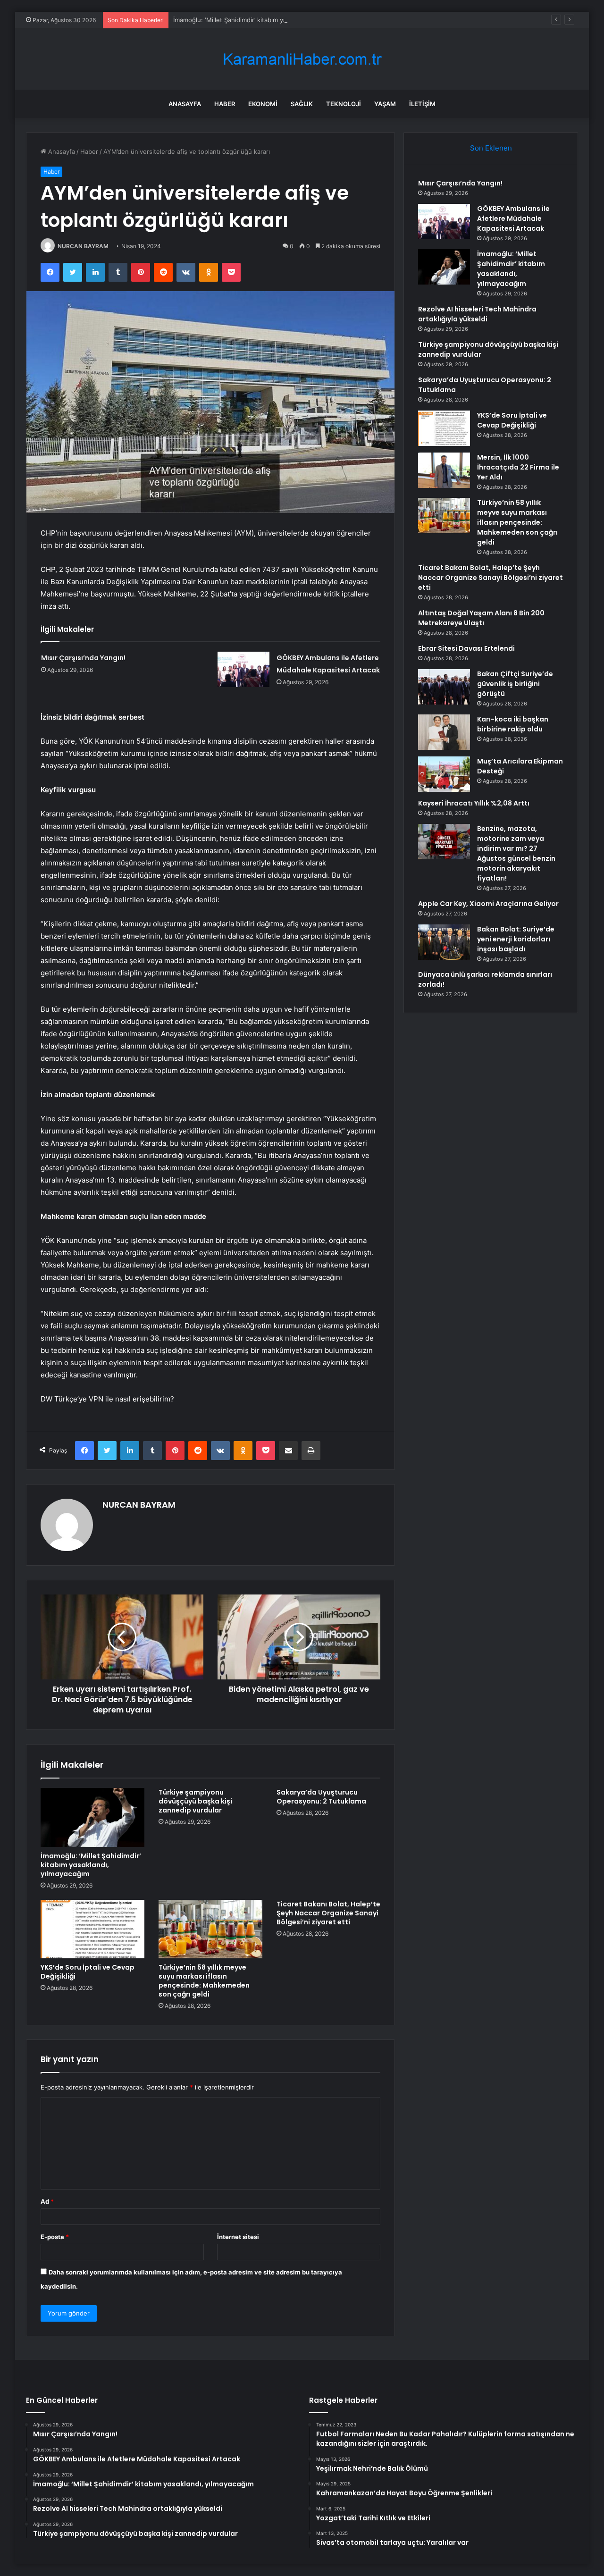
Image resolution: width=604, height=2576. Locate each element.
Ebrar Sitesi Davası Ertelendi (466, 648)
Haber (225, 104)
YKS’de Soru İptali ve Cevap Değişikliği (88, 1972)
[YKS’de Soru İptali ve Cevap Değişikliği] (92, 1929)
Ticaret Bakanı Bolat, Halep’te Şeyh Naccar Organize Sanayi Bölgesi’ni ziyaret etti (328, 1913)
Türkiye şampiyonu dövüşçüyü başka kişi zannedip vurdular (195, 1801)
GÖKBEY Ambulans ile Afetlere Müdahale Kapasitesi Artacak (513, 218)
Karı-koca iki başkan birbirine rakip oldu (513, 724)
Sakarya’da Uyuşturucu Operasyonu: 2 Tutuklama (321, 1797)
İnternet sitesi (238, 2237)
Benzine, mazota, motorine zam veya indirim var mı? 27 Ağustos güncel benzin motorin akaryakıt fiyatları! (516, 853)
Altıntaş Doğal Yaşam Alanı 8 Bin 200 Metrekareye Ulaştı (481, 618)
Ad (47, 2201)
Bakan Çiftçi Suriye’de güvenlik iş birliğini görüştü (515, 684)
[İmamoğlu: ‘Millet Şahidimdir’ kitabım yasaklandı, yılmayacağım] (92, 1817)
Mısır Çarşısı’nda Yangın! (83, 658)
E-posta (55, 2237)
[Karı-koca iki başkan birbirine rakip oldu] (444, 732)
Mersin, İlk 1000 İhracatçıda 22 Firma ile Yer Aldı (518, 467)
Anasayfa (185, 104)
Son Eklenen (491, 148)
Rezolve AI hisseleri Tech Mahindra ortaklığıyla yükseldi (477, 314)
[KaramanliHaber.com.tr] (302, 59)
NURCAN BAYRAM (83, 246)
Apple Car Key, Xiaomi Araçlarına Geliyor (488, 904)
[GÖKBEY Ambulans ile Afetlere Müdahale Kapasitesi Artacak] (243, 669)
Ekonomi (263, 104)
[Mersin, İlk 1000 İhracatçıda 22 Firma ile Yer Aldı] (444, 470)
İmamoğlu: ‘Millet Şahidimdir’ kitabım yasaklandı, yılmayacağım (263, 20)
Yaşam (385, 104)
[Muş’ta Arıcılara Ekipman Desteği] (444, 774)
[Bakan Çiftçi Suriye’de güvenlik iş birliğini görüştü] (444, 687)
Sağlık (302, 104)
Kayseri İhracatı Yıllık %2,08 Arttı (474, 803)
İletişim (422, 104)
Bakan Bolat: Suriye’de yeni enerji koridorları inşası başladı (516, 939)
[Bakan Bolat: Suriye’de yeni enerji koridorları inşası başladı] (444, 942)
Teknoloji (344, 104)
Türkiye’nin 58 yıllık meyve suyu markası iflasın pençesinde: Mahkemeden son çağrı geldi (204, 1981)
